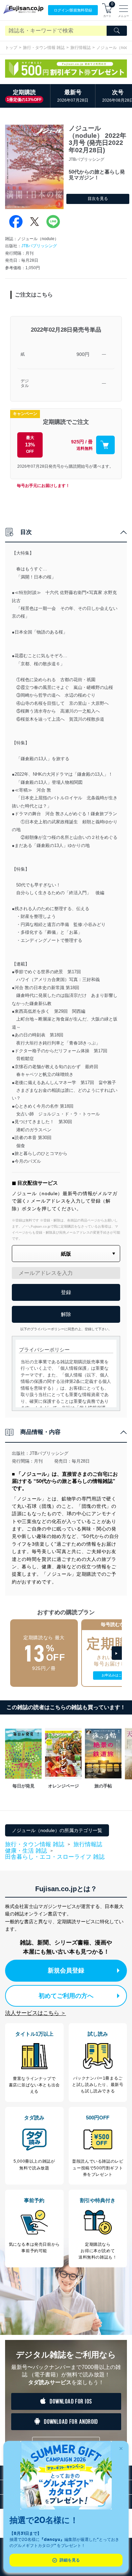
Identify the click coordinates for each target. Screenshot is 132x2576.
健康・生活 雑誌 (26, 1851)
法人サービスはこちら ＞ (36, 2013)
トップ (11, 48)
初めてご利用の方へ (66, 1996)
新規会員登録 (66, 1970)
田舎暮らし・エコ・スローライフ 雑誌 (55, 1857)
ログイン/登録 (73, 10)
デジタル (25, 383)
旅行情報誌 (81, 48)
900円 (83, 354)
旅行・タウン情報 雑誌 (44, 48)
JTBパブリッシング (39, 246)
